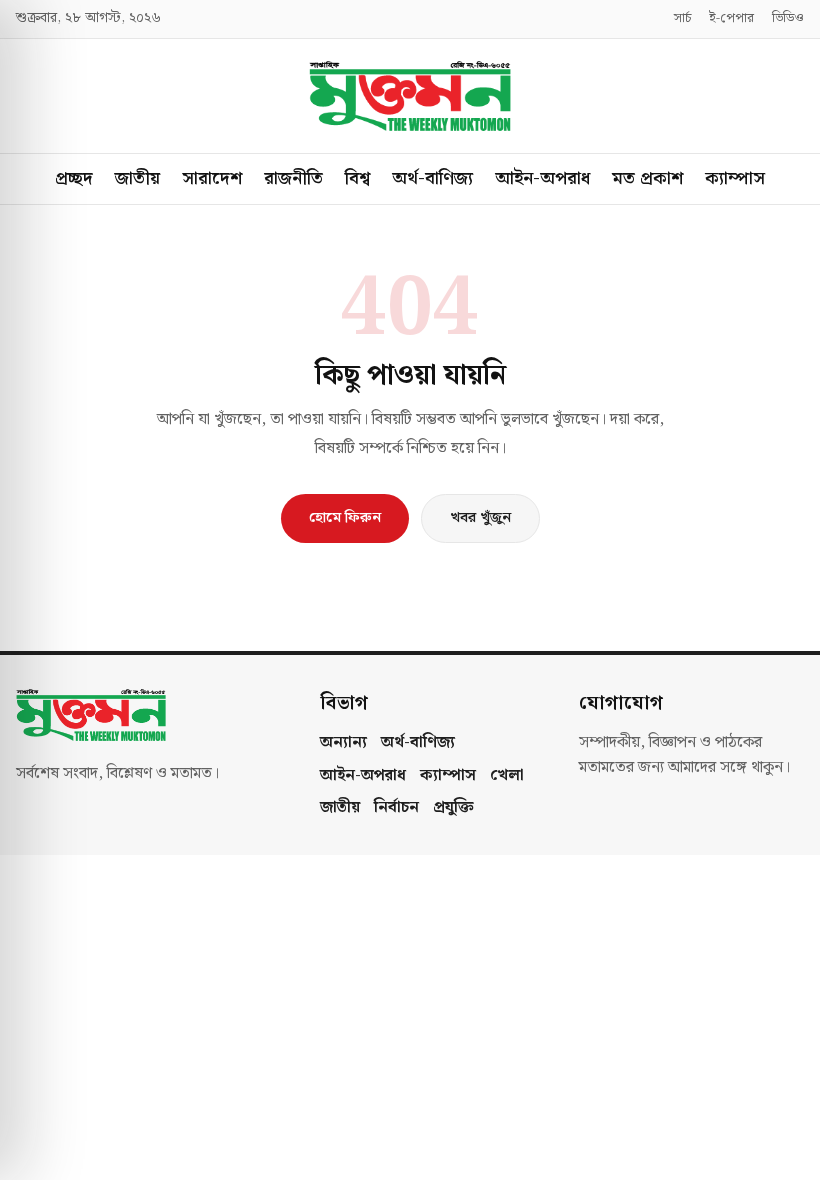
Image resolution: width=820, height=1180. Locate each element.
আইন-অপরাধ (542, 178)
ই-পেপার (731, 19)
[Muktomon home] (410, 96)
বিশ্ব (357, 178)
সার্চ (682, 19)
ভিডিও (788, 19)
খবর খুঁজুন (480, 518)
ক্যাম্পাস (735, 178)
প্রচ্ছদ (74, 178)
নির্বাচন (396, 808)
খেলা (507, 776)
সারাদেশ (212, 178)
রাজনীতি (293, 178)
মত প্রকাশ (647, 178)
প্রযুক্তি (453, 808)
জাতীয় (137, 178)
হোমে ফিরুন (345, 518)
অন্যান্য (343, 743)
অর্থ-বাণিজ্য (432, 178)
